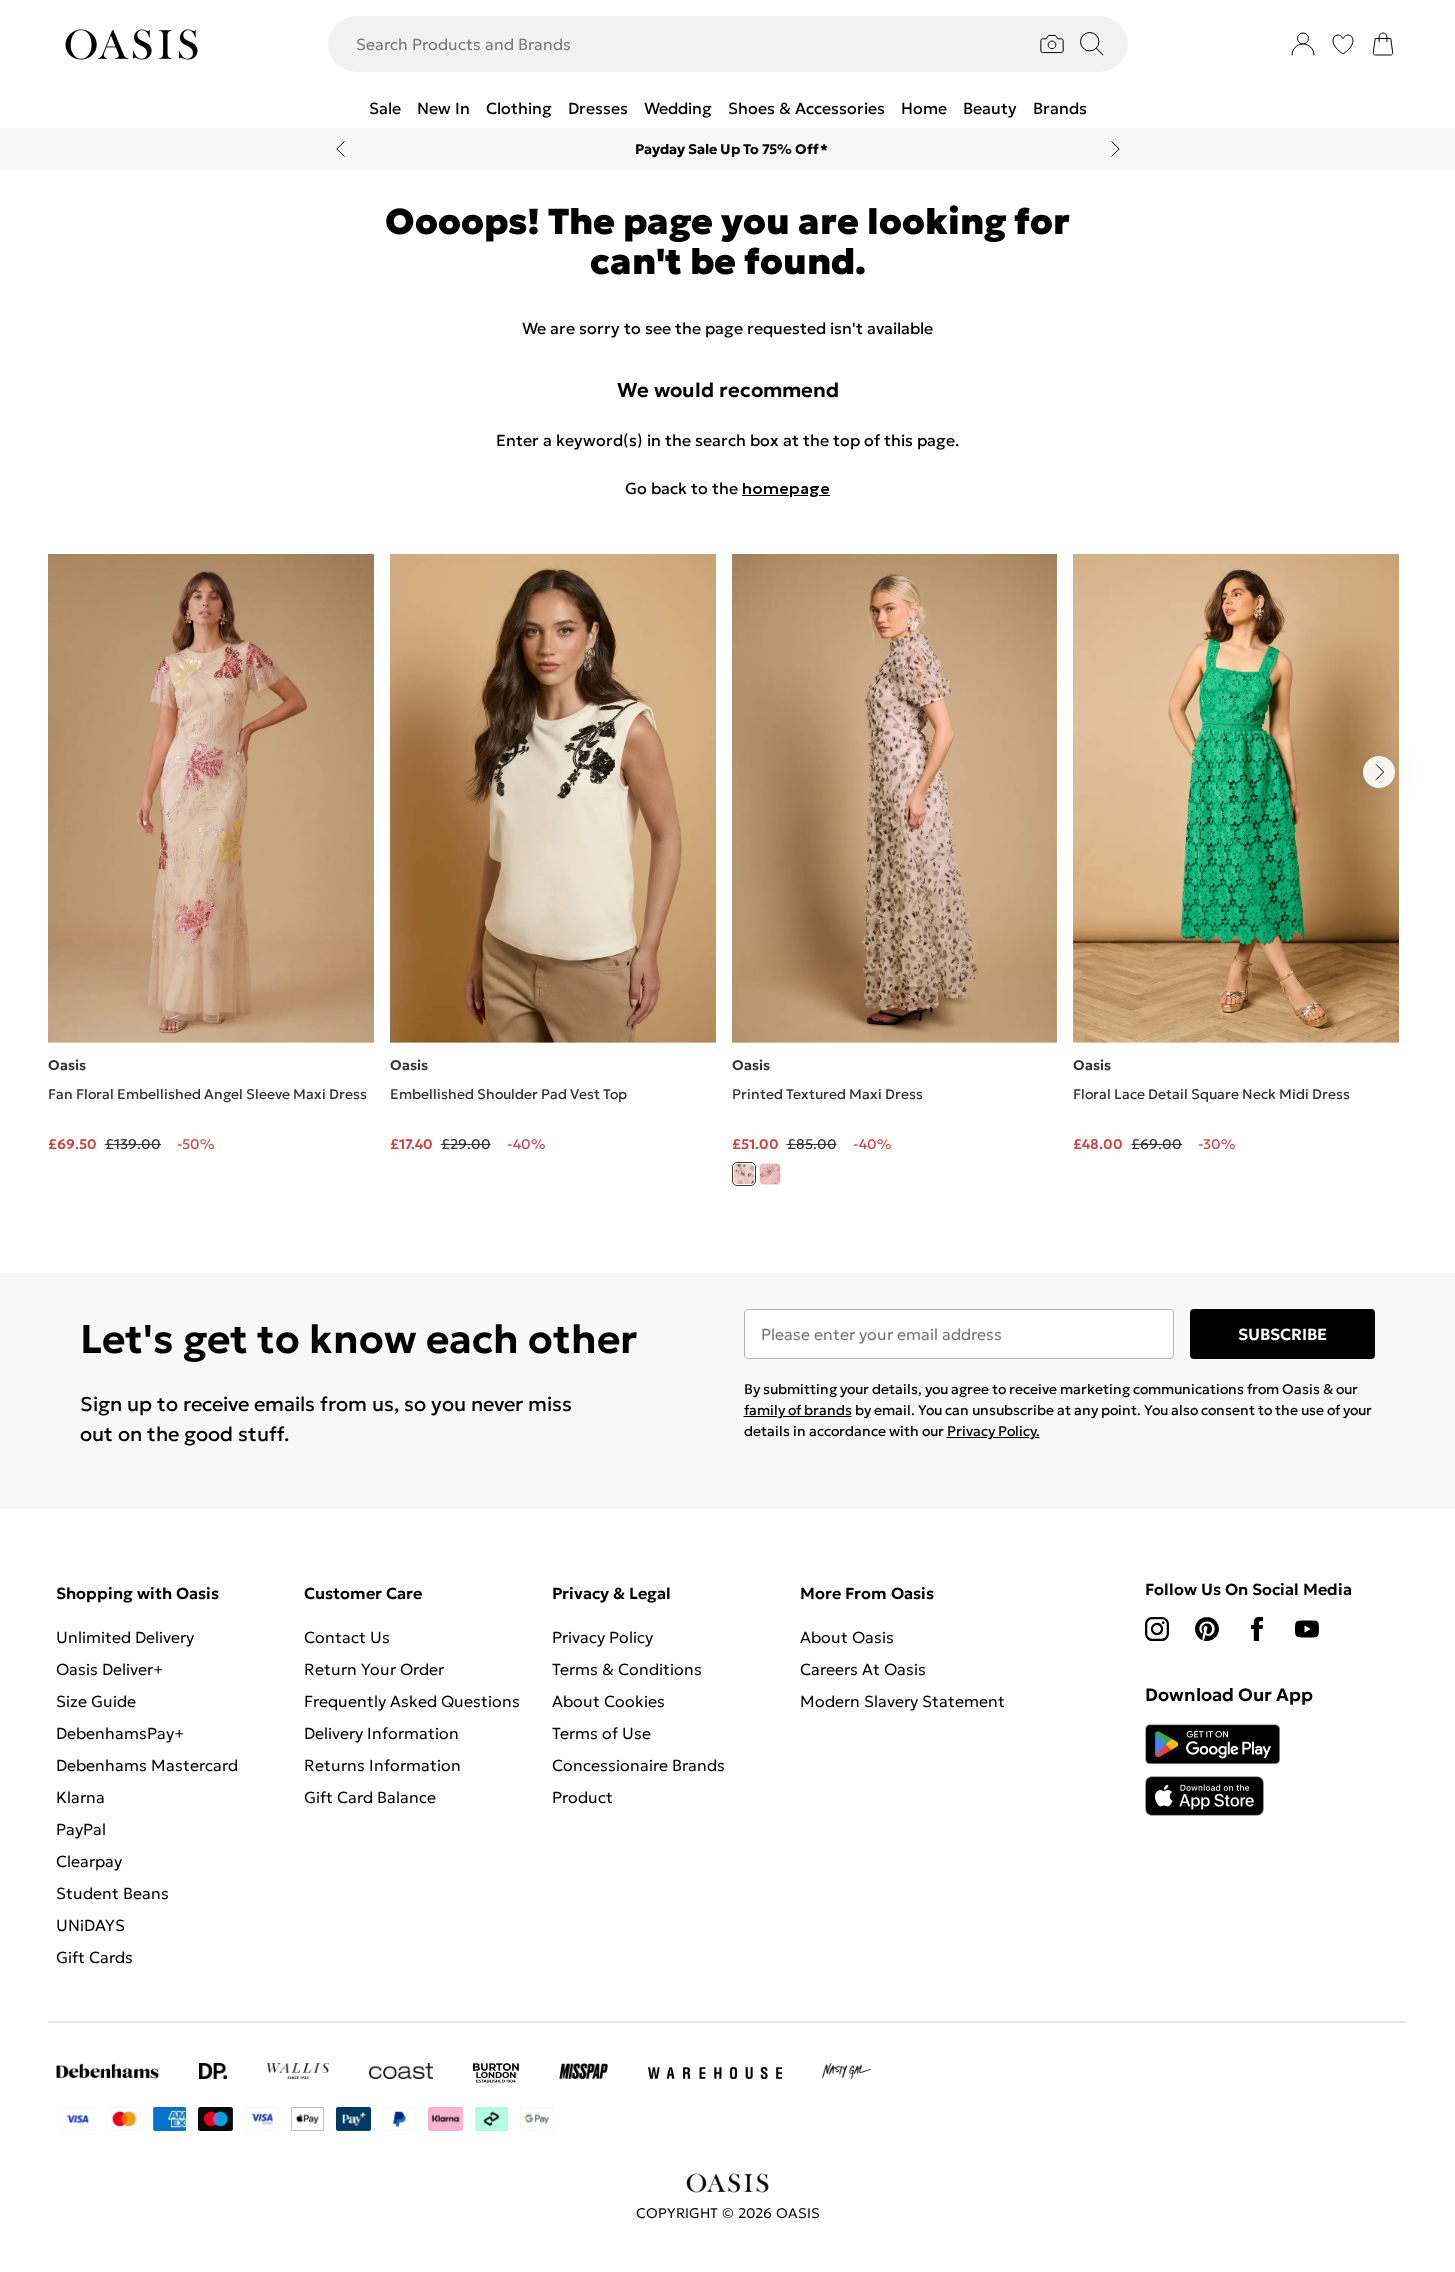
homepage (786, 488)
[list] (727, 881)
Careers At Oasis (863, 1669)
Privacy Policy (602, 1637)
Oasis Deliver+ (109, 1669)
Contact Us (347, 1637)
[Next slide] (1115, 149)
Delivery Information (381, 1733)
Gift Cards (94, 1957)
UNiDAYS (90, 1925)
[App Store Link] (1212, 1770)
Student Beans (112, 1893)
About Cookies (608, 1701)
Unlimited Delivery (125, 1637)
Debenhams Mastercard (147, 1765)
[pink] (770, 1174)
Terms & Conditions (627, 1669)
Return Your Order (374, 1669)
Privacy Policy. (993, 1431)
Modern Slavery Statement (902, 1701)
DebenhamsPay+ (120, 1733)
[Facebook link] (1257, 1629)
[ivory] (744, 1174)
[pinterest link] (1207, 1629)
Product (582, 1797)
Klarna (80, 1797)
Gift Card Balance (370, 1797)
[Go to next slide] (1379, 772)
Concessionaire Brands (638, 1765)
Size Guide (96, 1701)
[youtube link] (1307, 1629)
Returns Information (382, 1765)
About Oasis (847, 1637)
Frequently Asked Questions (412, 1701)
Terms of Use (601, 1733)
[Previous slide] (340, 149)
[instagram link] (1157, 1629)
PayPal (81, 1829)
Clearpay (89, 1861)
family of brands (798, 1410)
